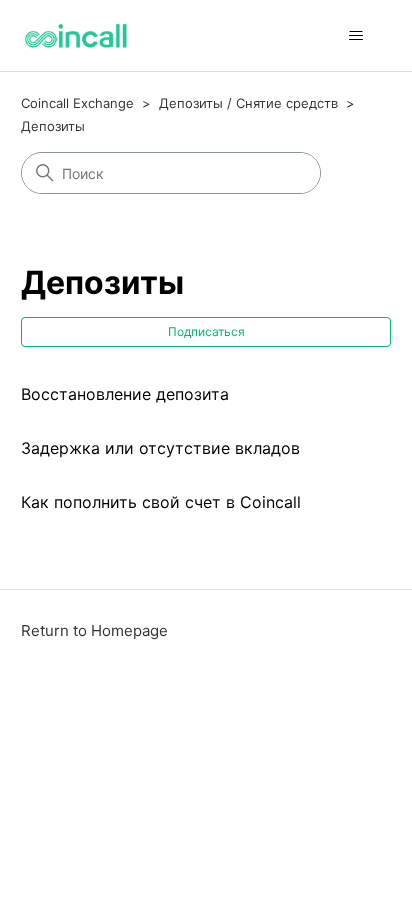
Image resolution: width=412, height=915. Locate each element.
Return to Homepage (94, 630)
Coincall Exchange (77, 103)
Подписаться (206, 331)
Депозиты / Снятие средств (248, 103)
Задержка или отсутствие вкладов (160, 448)
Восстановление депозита (125, 394)
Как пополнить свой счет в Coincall (161, 502)
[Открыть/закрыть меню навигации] (355, 36)
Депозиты (53, 126)
